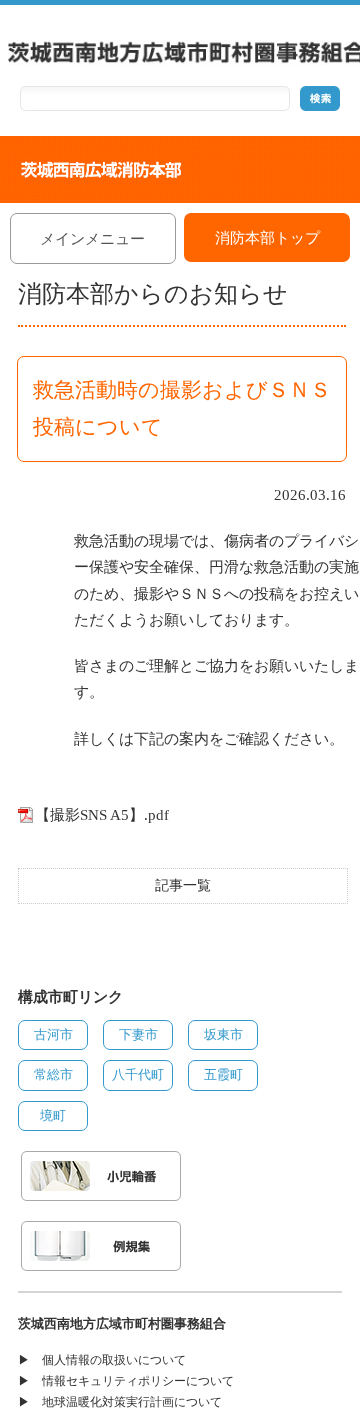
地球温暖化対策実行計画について (132, 1402)
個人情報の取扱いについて (114, 1360)
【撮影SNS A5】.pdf (102, 815)
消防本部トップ (267, 238)
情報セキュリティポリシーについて (138, 1381)
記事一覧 (183, 885)
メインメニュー (92, 239)
